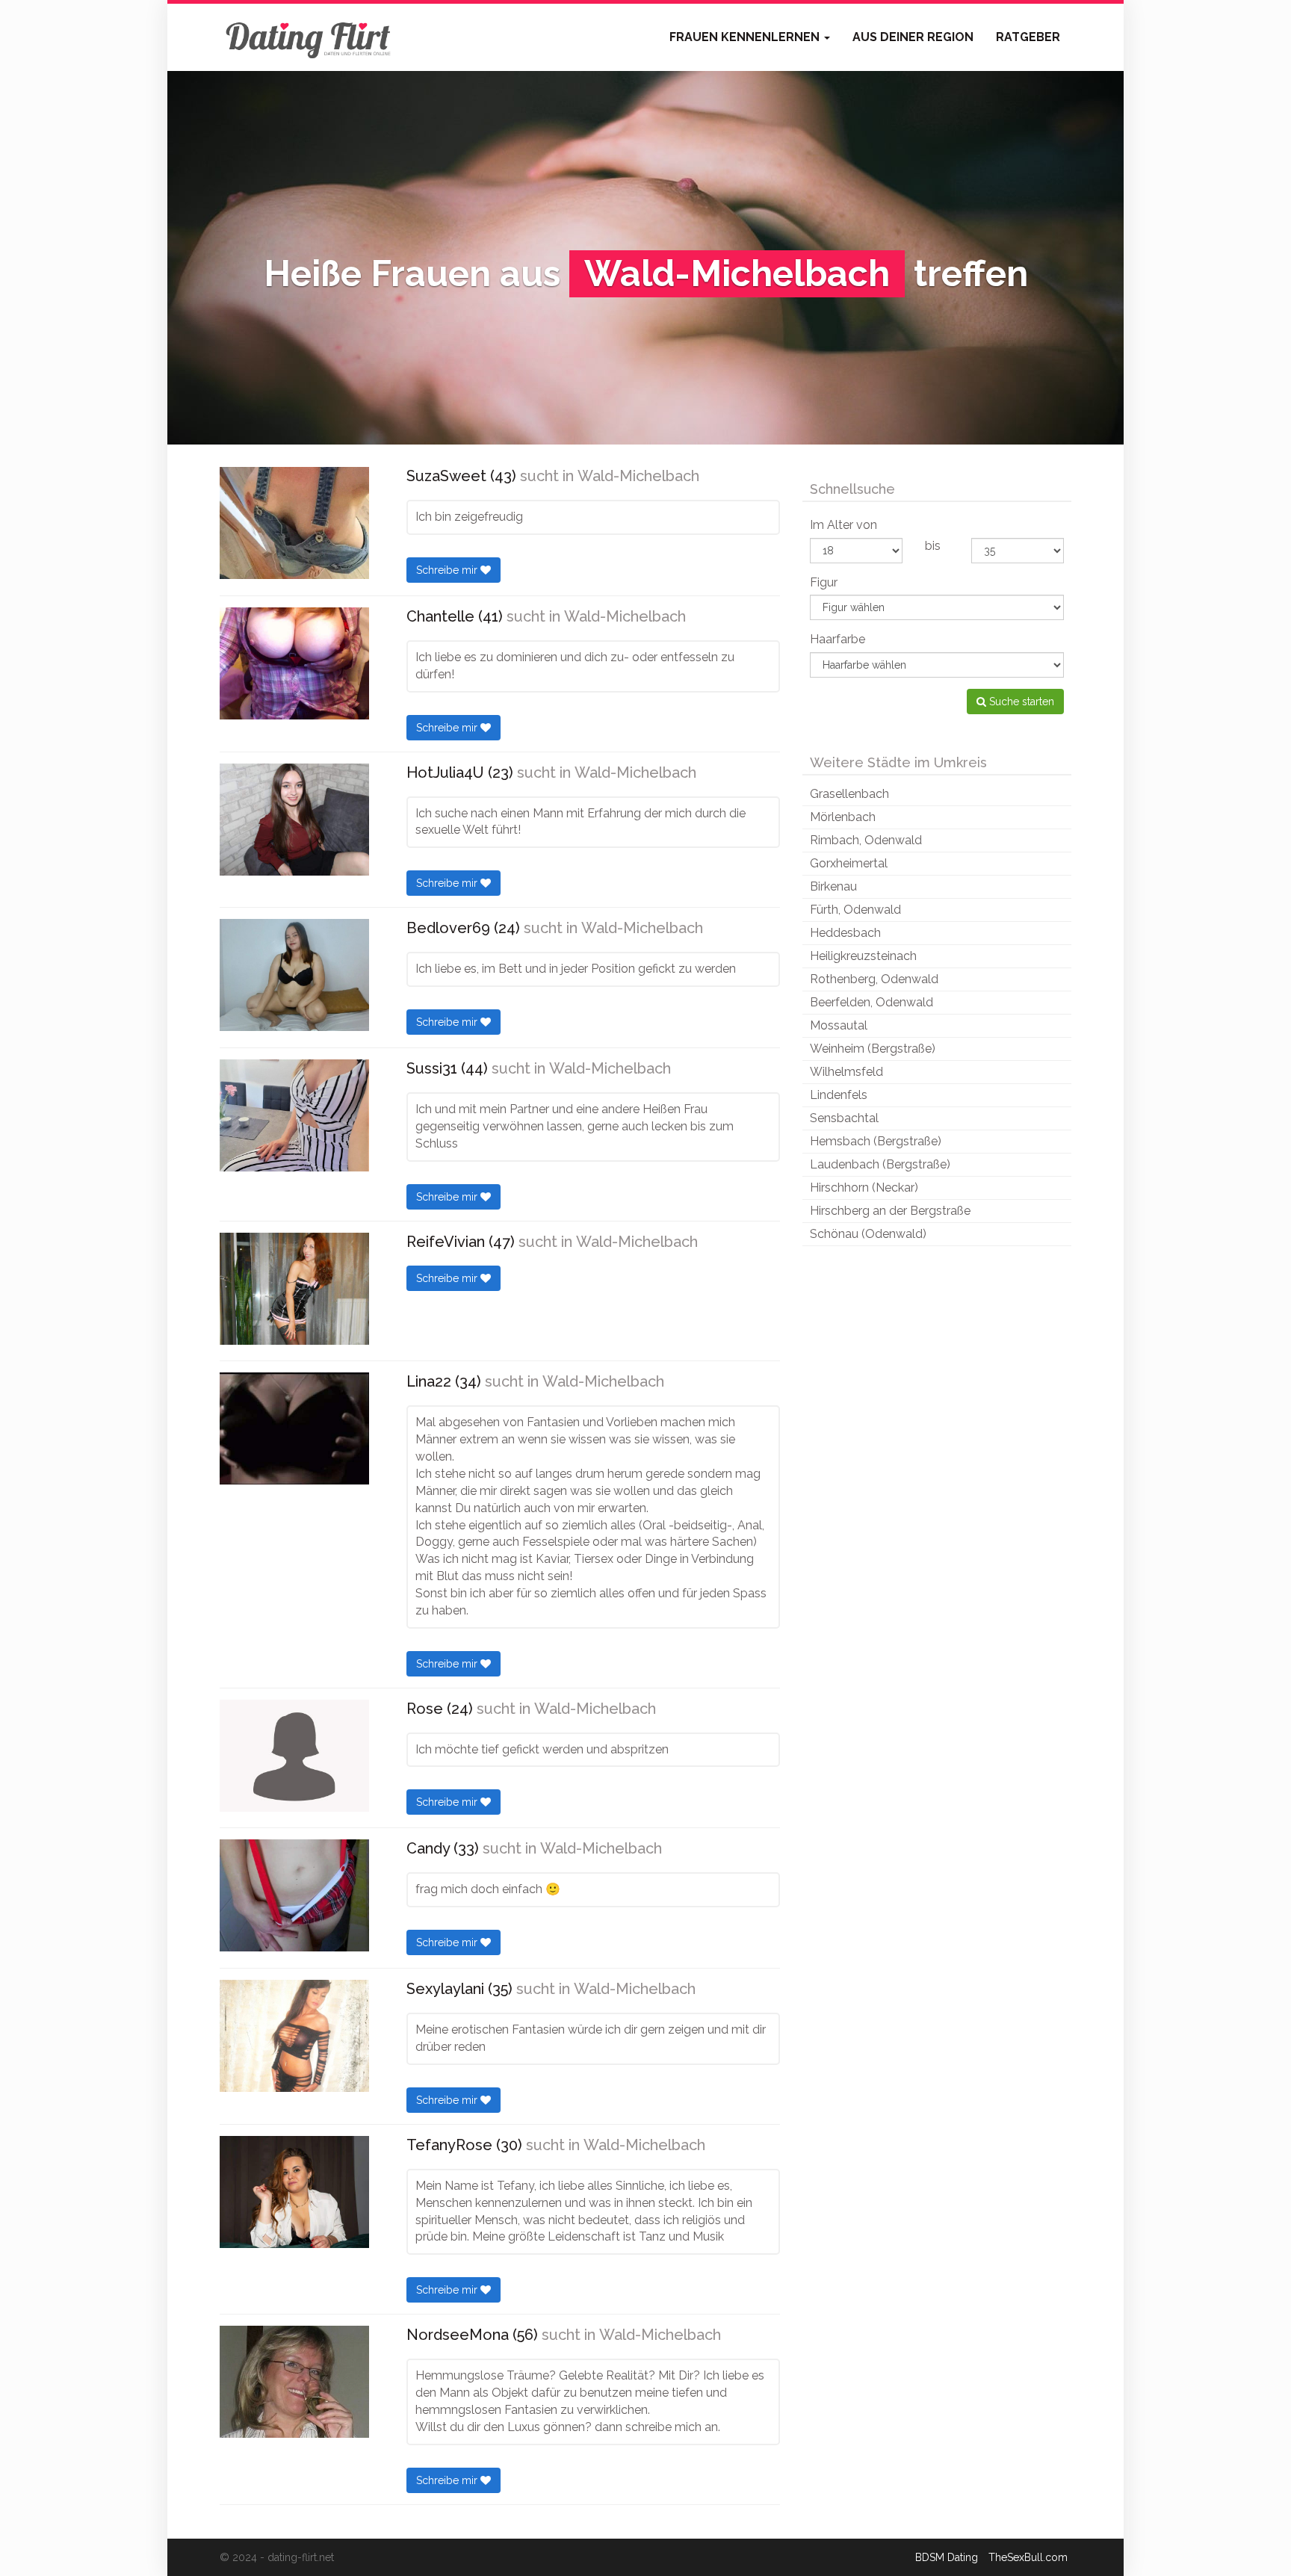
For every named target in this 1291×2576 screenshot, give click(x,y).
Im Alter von (843, 525)
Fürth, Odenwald (855, 910)
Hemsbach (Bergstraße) (876, 1141)
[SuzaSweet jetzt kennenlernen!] (294, 523)
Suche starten (1020, 702)
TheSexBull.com (1028, 2557)
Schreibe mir (448, 570)
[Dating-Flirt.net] (309, 37)
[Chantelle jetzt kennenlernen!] (294, 663)
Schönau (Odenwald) (868, 1234)
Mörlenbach (843, 817)
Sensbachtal (844, 1118)
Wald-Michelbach (638, 476)
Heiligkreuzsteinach (863, 956)
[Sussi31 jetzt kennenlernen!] (294, 1115)
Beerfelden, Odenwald (871, 1002)
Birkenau (833, 886)
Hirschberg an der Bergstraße (890, 1211)
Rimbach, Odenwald (866, 840)
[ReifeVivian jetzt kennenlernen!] (294, 1289)
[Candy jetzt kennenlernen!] (294, 1895)
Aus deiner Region (913, 37)
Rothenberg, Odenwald (874, 979)
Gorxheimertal (849, 863)
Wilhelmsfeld (846, 1072)
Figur (824, 582)
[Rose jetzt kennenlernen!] (294, 1756)
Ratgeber (1028, 37)
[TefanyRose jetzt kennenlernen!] (294, 2192)
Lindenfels (839, 1095)
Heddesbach (845, 933)
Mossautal (839, 1025)
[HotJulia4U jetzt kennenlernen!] (294, 820)
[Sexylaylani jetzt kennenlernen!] (294, 2036)
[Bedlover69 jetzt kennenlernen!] (294, 975)
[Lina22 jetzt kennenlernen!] (294, 1428)
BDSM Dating (947, 2557)
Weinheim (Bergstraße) (873, 1049)
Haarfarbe (838, 639)
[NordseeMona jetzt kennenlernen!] (294, 2382)
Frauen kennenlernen (746, 37)
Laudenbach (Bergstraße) (880, 1164)
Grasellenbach (849, 794)
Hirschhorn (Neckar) (864, 1188)
